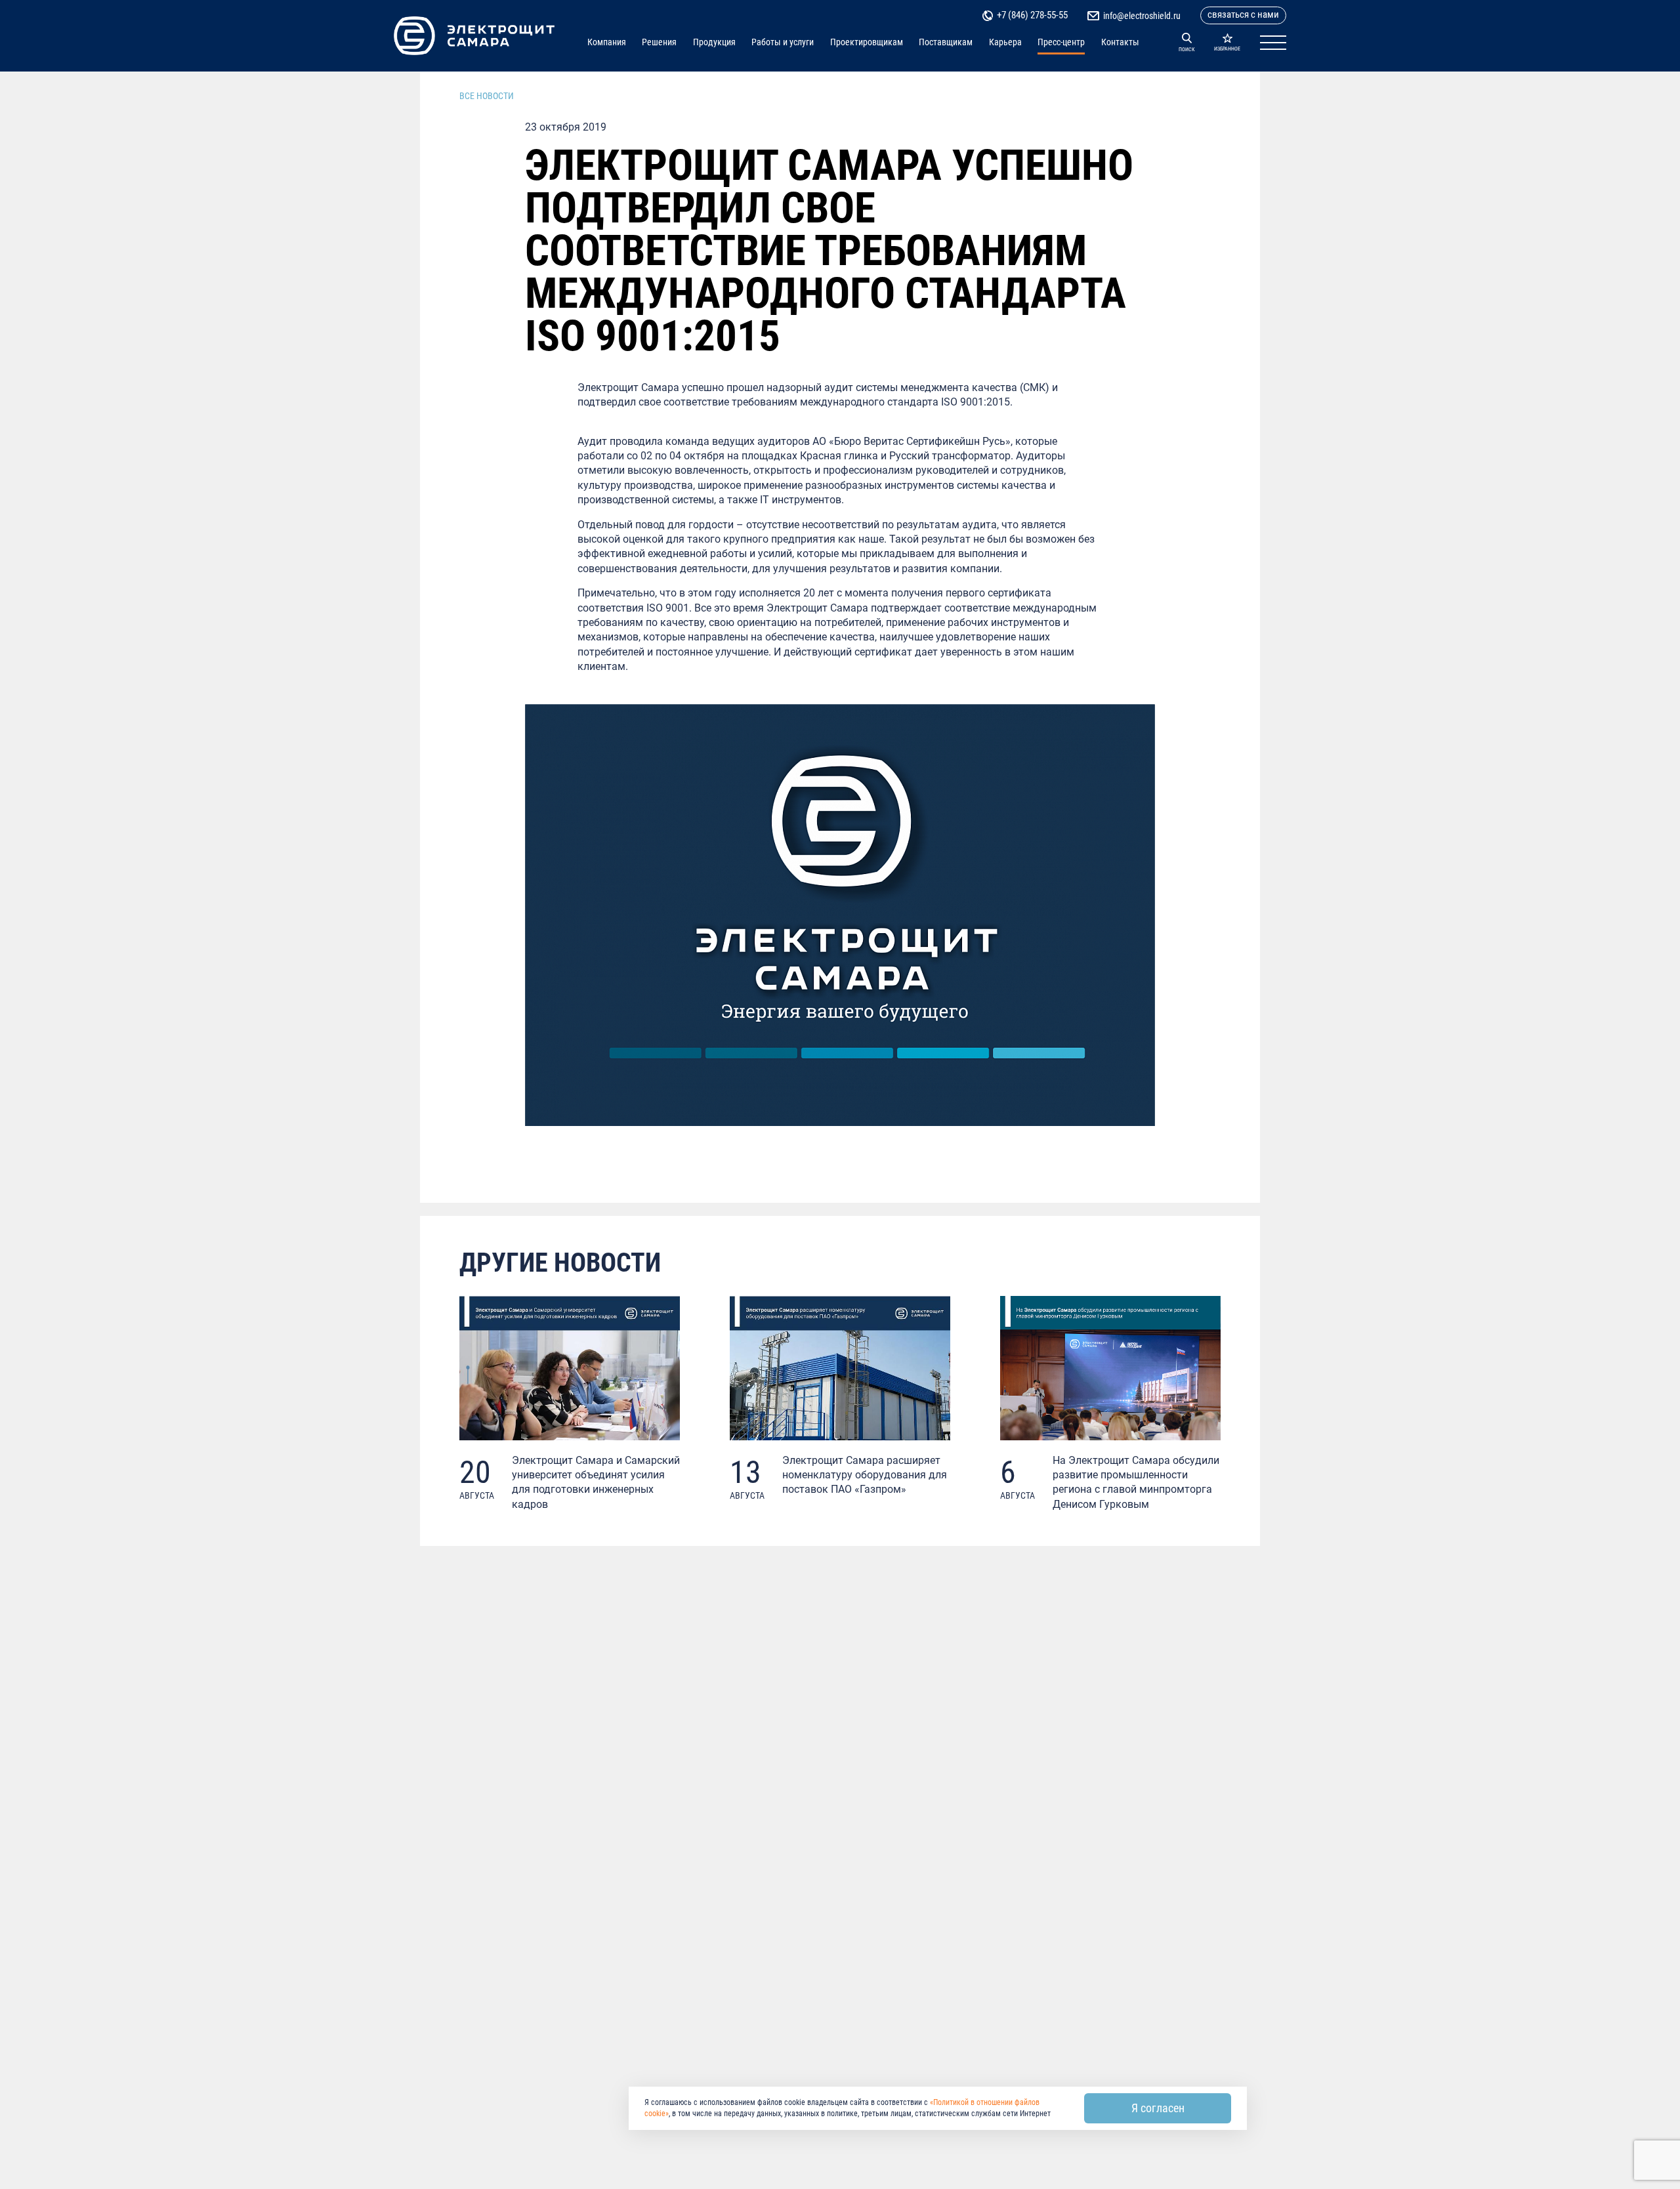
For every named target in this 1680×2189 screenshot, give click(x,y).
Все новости (487, 96)
